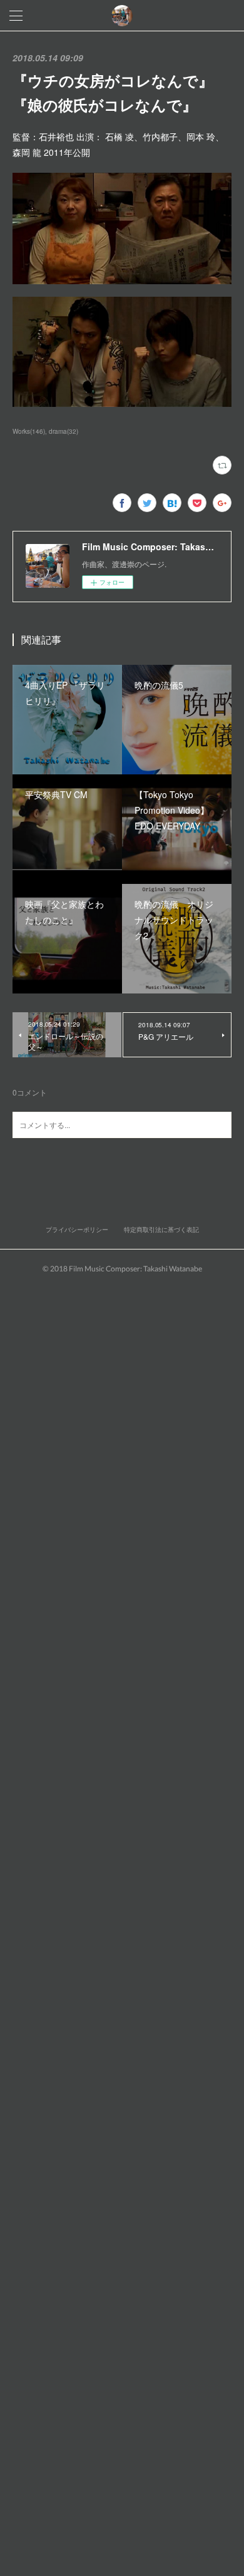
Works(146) (29, 431)
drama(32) (64, 431)
